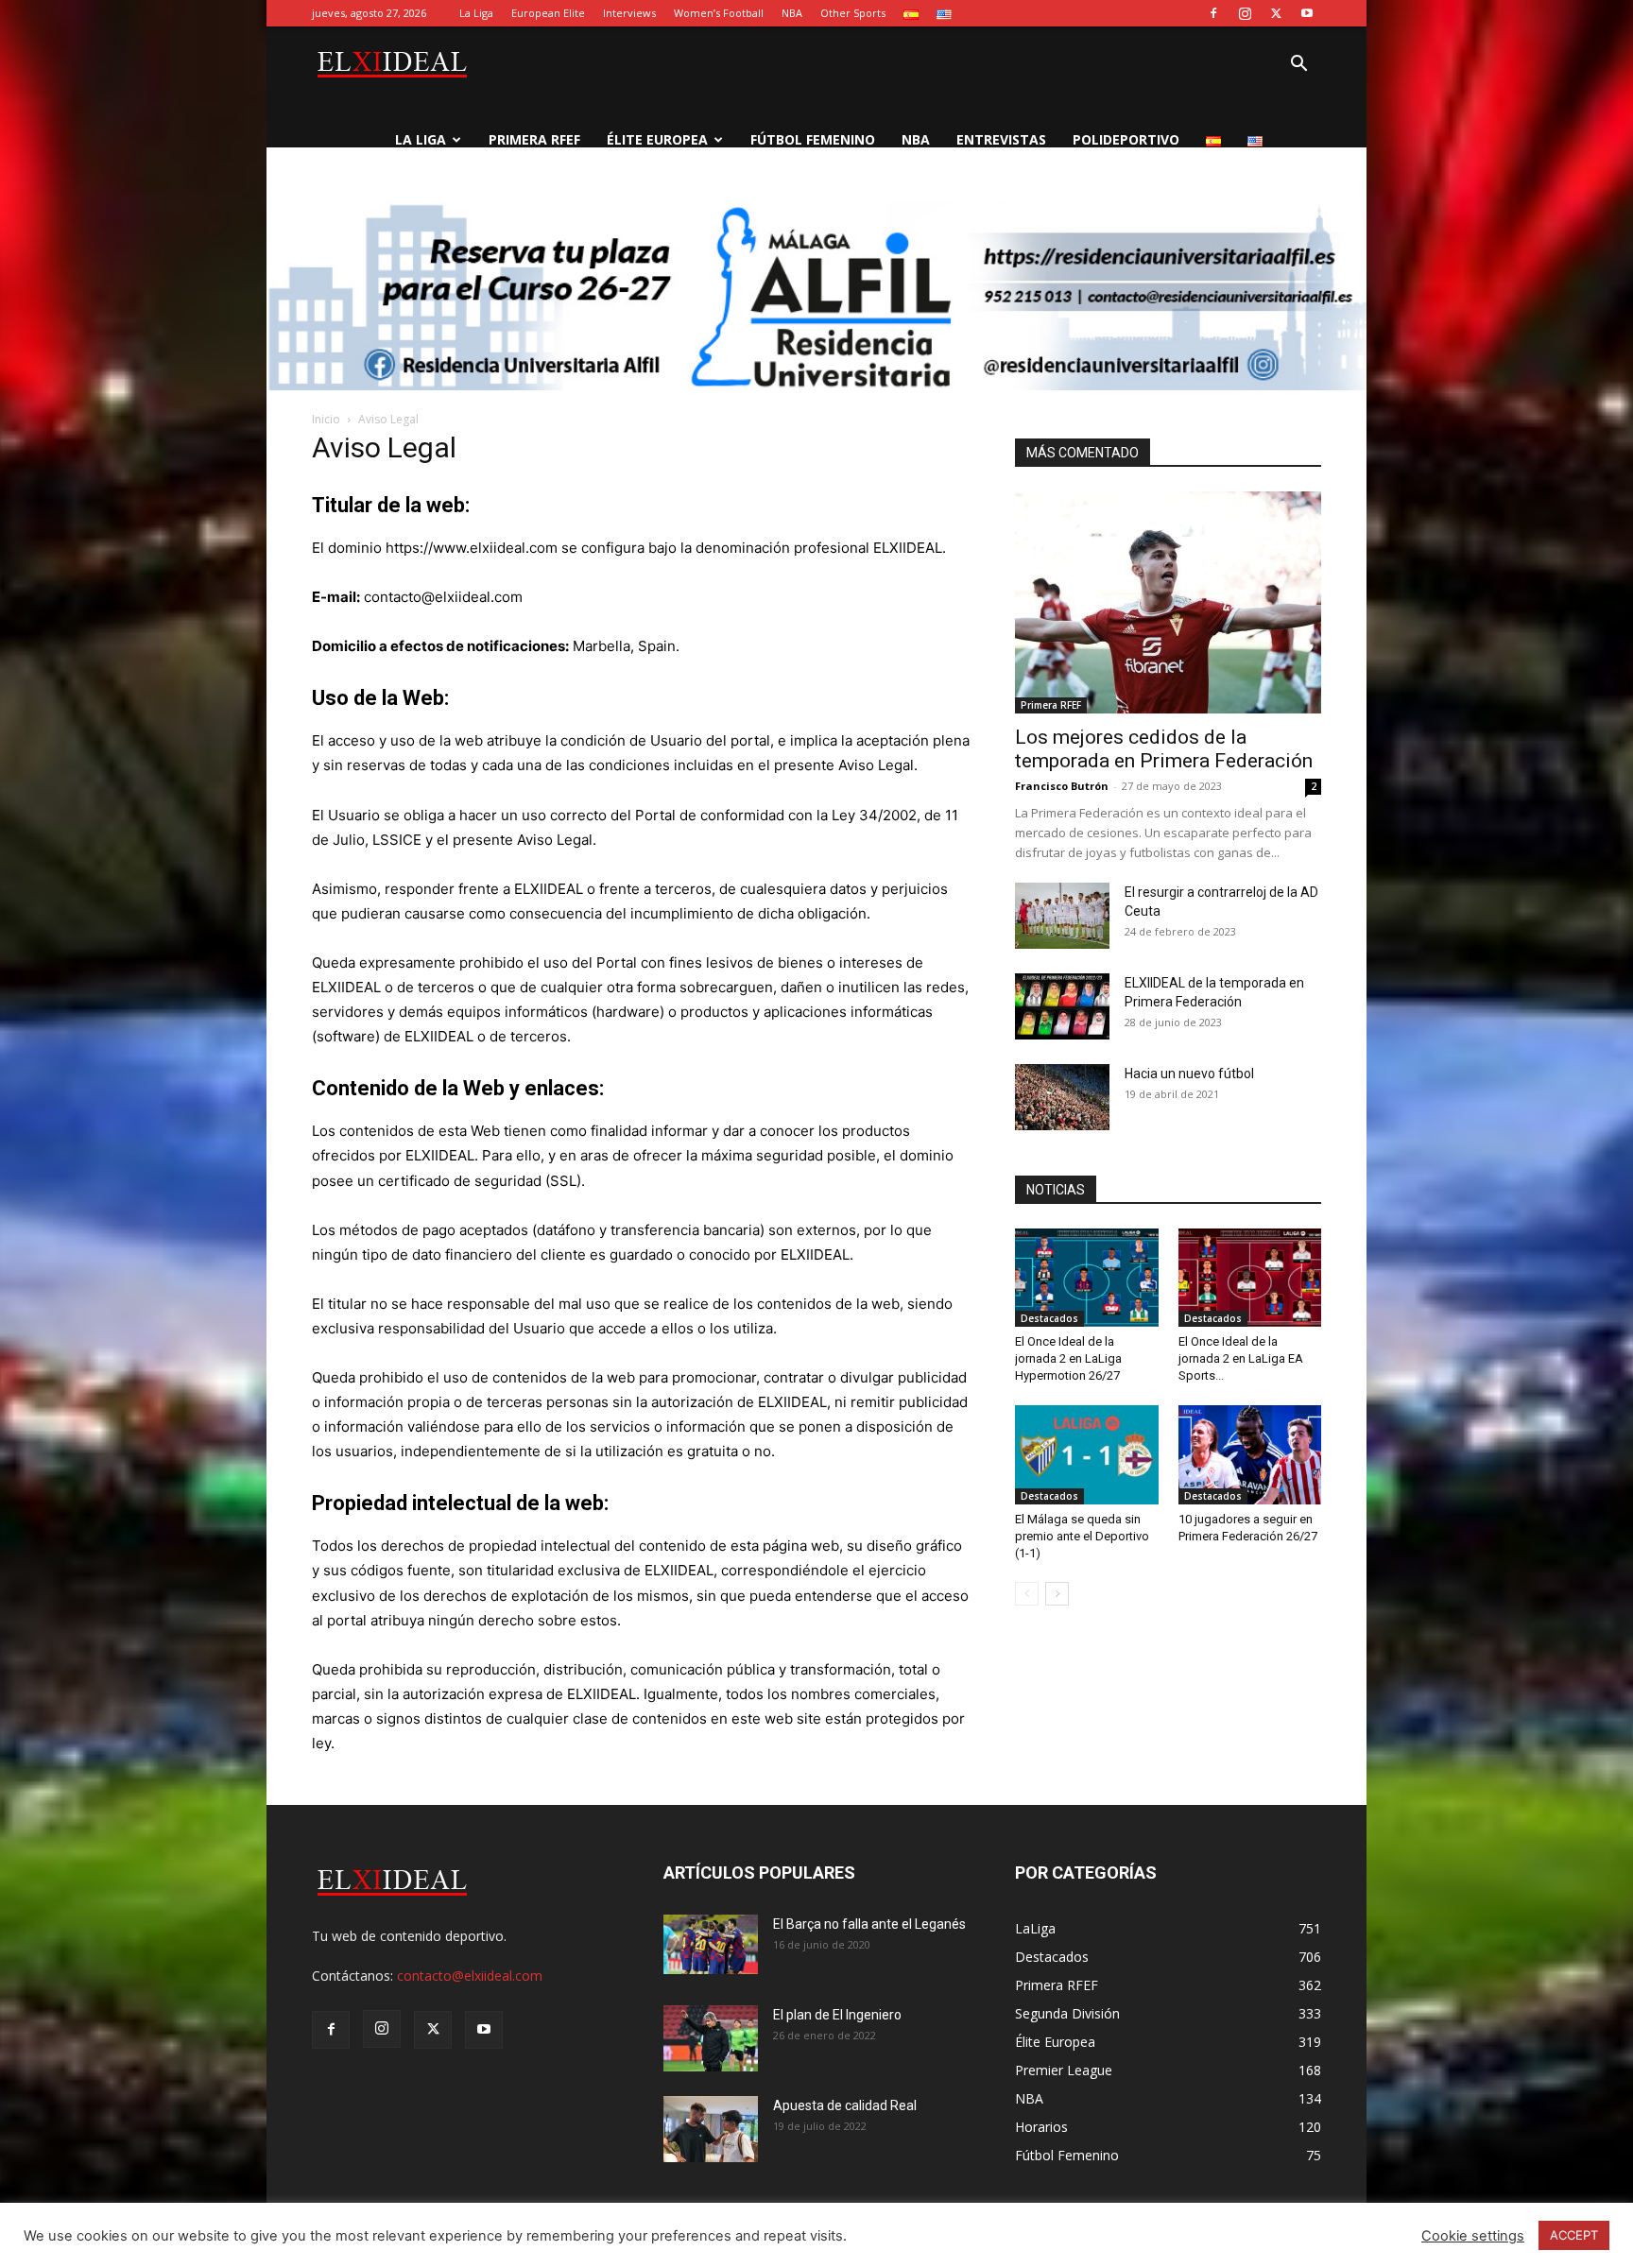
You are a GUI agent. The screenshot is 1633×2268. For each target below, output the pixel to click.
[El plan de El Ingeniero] (711, 2038)
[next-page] (1057, 1594)
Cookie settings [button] (1473, 2236)
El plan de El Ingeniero (837, 2015)
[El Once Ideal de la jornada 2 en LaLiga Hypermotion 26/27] (1087, 1278)
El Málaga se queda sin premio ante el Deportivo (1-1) (1082, 1536)
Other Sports (853, 13)
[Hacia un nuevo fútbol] (1062, 1097)
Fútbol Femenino (813, 139)
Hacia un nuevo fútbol (1189, 1074)
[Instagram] (1245, 13)
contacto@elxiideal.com (470, 1976)
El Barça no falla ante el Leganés (869, 1924)
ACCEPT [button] (1574, 2235)
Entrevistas (1001, 139)
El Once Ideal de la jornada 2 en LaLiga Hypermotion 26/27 (1068, 1358)
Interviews (629, 13)
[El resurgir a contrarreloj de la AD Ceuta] (1062, 916)
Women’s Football (719, 13)
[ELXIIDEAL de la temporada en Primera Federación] (1062, 1006)
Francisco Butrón (1062, 786)
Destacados (1049, 1318)
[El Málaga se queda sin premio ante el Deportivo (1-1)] (1087, 1454)
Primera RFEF (534, 139)
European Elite (548, 13)
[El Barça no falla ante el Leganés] (711, 1944)
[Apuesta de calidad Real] (711, 2129)
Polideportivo (1126, 139)
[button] (1298, 66)
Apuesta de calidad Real (845, 2105)
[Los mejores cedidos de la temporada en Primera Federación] (1168, 602)
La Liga (476, 13)
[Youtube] (1307, 13)
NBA (792, 13)
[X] (1276, 13)
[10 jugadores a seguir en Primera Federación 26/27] (1250, 1454)
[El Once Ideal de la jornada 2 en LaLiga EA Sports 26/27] (1250, 1278)
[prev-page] (1027, 1594)
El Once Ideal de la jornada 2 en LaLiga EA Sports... (1241, 1358)
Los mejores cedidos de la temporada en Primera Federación (1164, 749)
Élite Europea (657, 139)
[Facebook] (1213, 13)
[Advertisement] (816, 342)
